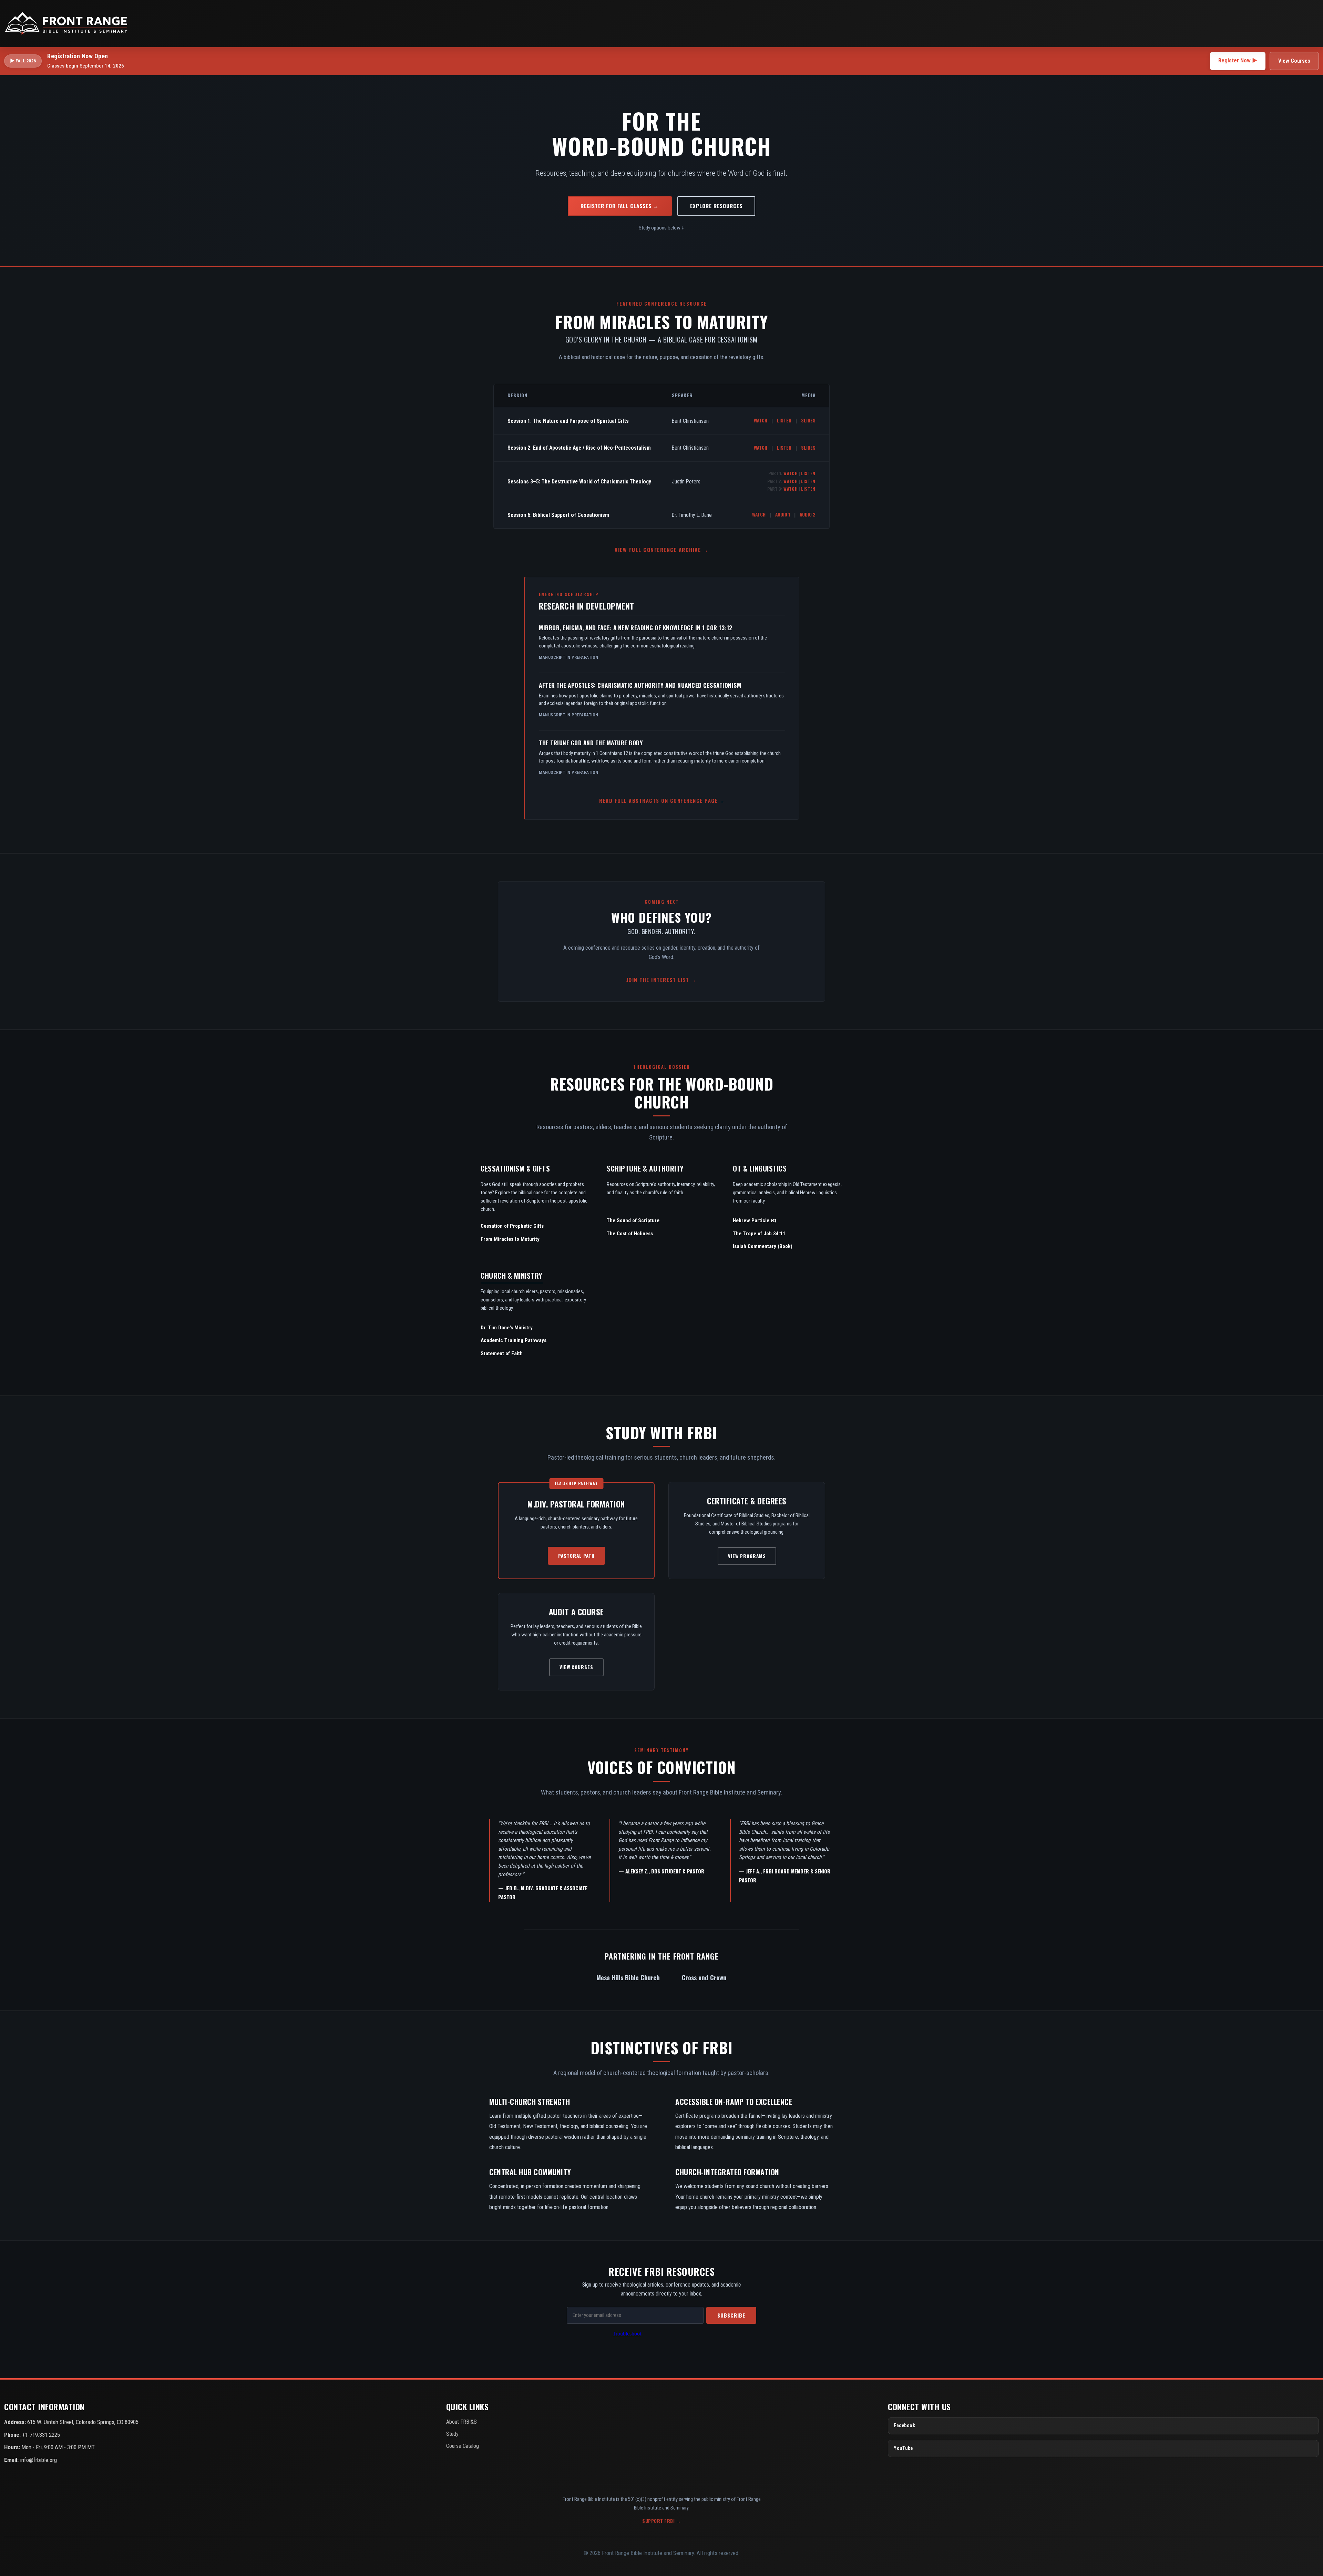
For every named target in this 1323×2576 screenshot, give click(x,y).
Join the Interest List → (662, 980)
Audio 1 (783, 514)
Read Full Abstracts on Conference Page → (662, 801)
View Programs (747, 1556)
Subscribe (731, 2315)
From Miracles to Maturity (510, 1239)
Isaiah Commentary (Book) (763, 1246)
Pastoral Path (576, 1556)
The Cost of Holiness (630, 1234)
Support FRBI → (661, 2521)
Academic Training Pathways (514, 1340)
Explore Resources (716, 206)
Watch (761, 420)
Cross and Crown (704, 1977)
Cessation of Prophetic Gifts (512, 1226)
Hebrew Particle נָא (755, 1220)
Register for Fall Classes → (620, 206)
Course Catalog (463, 2446)
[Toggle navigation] (1311, 23)
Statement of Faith (502, 1353)
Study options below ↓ (661, 228)
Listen (784, 420)
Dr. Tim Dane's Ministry (507, 1328)
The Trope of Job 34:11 (759, 1234)
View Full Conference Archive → (661, 550)
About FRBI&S (461, 2422)
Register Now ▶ (1238, 60)
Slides (808, 420)
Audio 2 (808, 514)
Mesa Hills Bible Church (628, 1977)
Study (452, 2434)
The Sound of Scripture (633, 1220)
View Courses (1294, 61)
